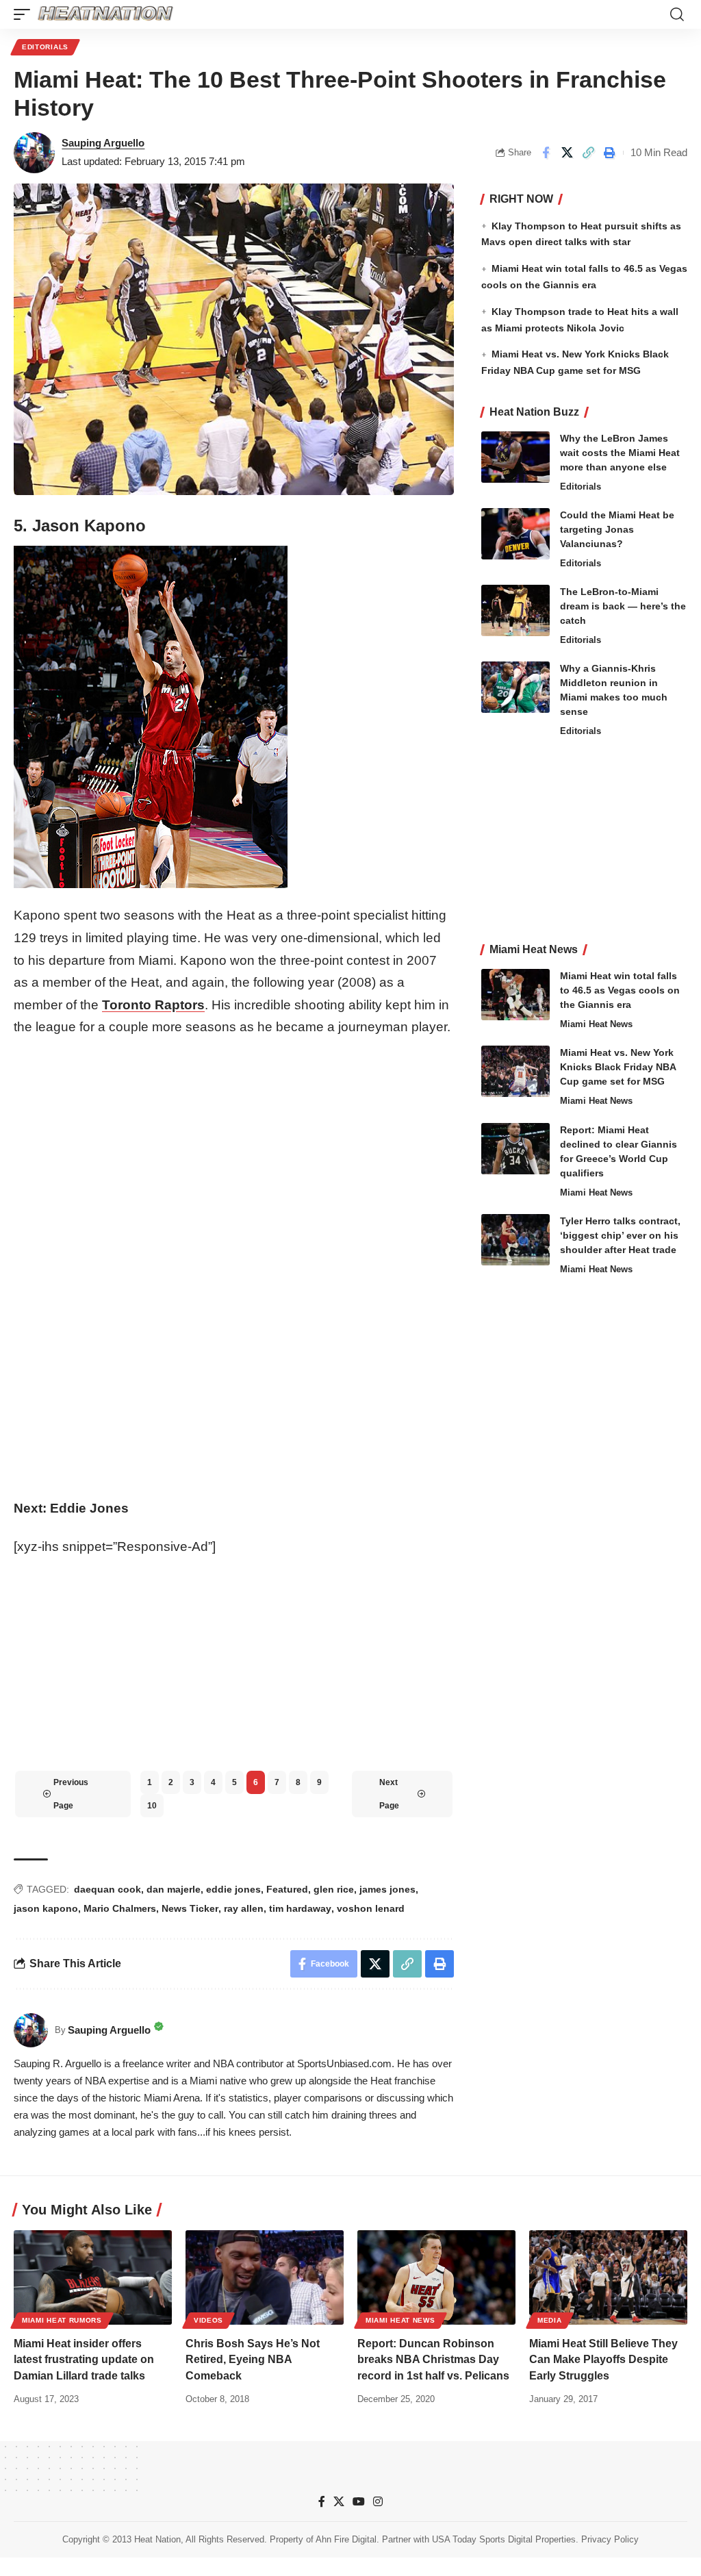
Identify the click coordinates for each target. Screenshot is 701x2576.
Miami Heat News (596, 1024)
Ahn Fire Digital (346, 2539)
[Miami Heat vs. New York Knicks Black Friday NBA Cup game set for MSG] (515, 1071)
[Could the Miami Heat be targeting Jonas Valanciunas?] (515, 534)
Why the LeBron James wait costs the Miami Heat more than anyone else (620, 453)
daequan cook (107, 1889)
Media (550, 2320)
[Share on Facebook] (546, 153)
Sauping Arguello (103, 143)
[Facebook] (322, 2502)
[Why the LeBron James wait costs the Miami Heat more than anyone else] (515, 457)
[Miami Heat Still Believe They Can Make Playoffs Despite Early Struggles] (608, 2278)
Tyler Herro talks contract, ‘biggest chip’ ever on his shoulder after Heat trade (620, 1235)
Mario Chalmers (120, 1908)
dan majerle (174, 1889)
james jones (387, 1889)
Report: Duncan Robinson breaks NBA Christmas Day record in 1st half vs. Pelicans (433, 2359)
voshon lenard (371, 1908)
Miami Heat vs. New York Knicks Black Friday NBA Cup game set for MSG (618, 1067)
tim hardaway (300, 1908)
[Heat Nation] (105, 14)
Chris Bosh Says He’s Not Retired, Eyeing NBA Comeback (253, 2359)
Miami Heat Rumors (62, 2320)
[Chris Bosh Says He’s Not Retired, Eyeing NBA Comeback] (265, 2278)
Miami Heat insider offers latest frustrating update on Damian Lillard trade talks (84, 2359)
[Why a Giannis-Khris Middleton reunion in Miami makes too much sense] (515, 687)
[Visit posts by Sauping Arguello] (34, 153)
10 (152, 1806)
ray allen (244, 1908)
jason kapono (46, 1908)
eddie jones (233, 1889)
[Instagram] (378, 2502)
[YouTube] (359, 2502)
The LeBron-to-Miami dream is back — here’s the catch (623, 606)
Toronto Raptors (153, 1005)
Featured (287, 1889)
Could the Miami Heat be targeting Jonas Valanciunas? (617, 529)
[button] (25, 14)
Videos (208, 2320)
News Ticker (190, 1908)
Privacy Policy (610, 2539)
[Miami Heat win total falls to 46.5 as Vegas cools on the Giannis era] (515, 995)
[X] (339, 2502)
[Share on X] (567, 153)
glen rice (334, 1889)
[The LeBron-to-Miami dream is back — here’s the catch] (515, 610)
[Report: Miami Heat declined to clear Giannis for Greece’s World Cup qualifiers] (515, 1149)
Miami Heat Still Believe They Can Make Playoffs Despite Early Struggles (603, 2359)
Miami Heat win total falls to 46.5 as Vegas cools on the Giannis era (620, 990)
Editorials (45, 47)
